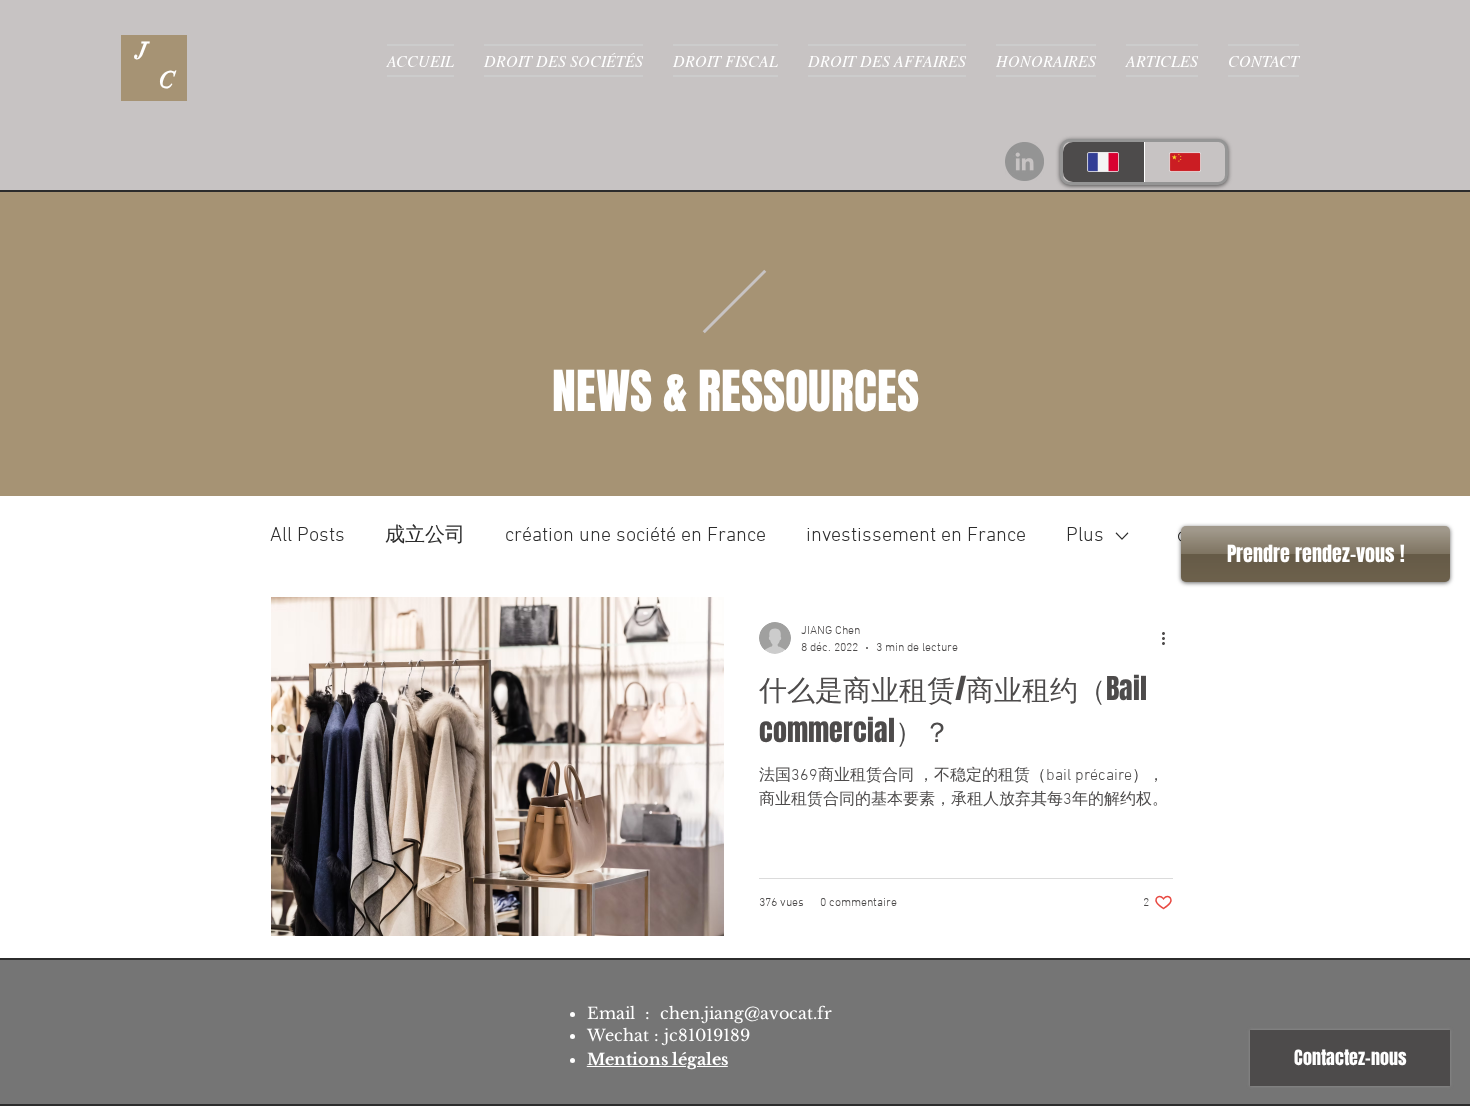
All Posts (307, 536)
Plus (1085, 536)
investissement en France (916, 536)
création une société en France (635, 536)
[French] (1103, 162)
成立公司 (425, 536)
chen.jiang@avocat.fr (746, 1013)
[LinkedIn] (1024, 161)
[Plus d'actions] (1170, 638)
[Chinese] (1185, 162)
